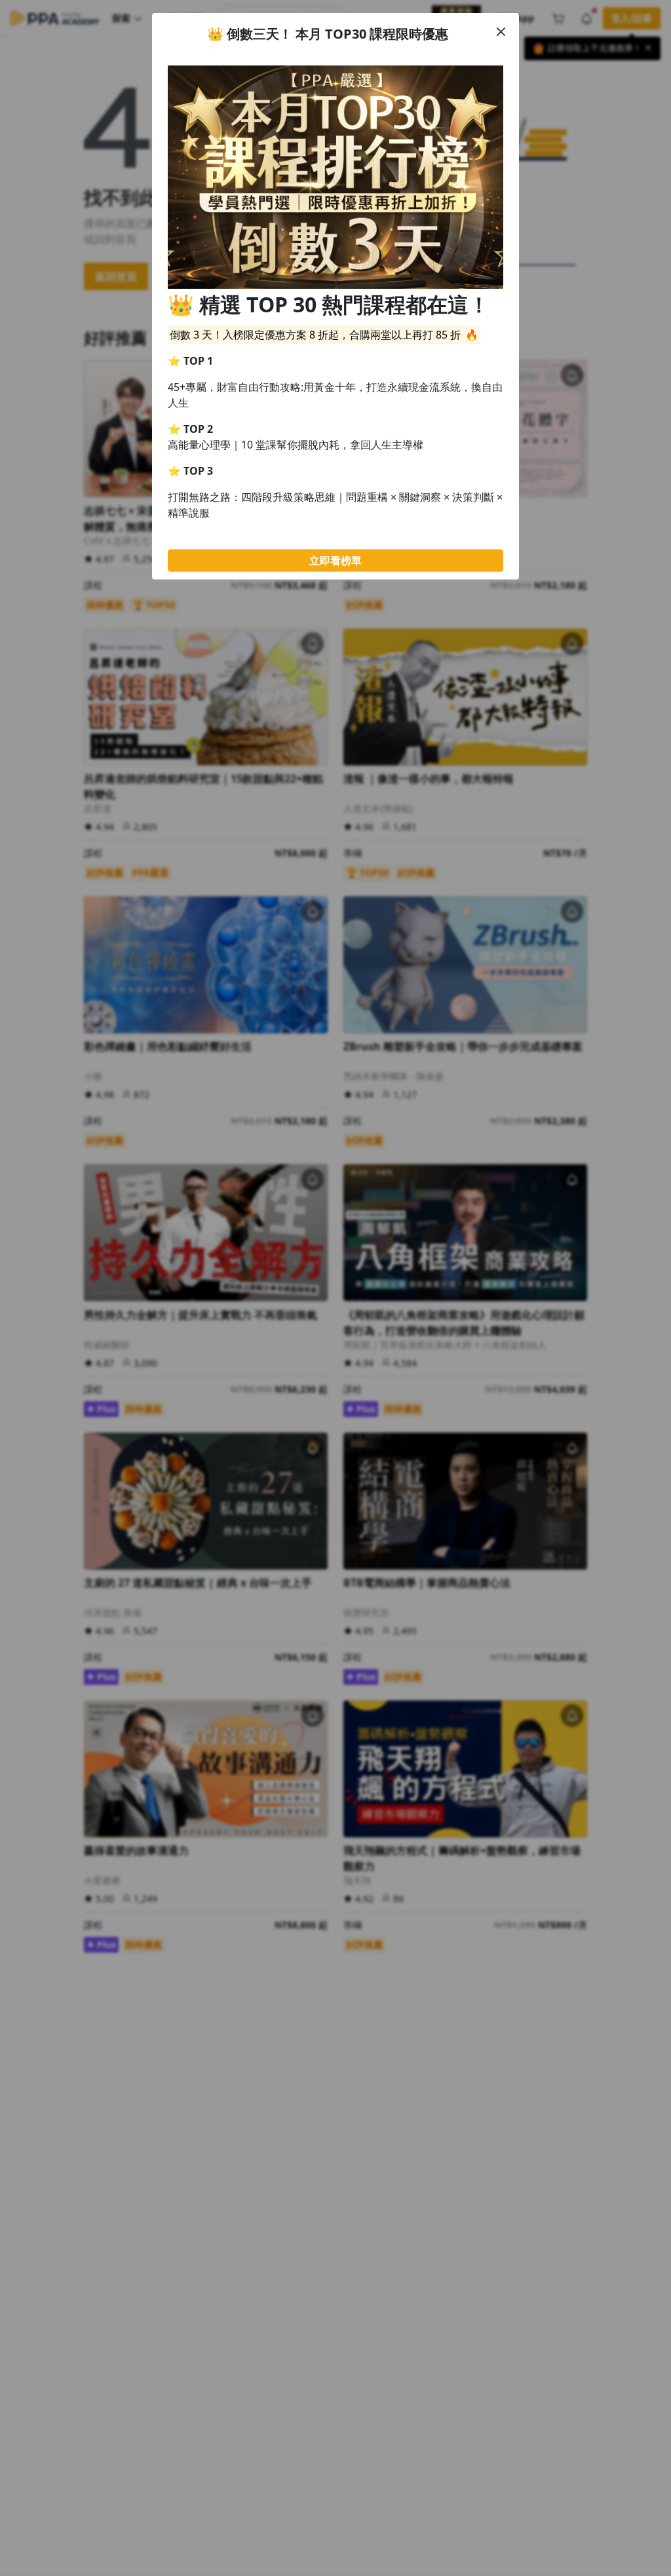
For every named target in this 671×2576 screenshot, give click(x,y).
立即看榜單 (335, 561)
